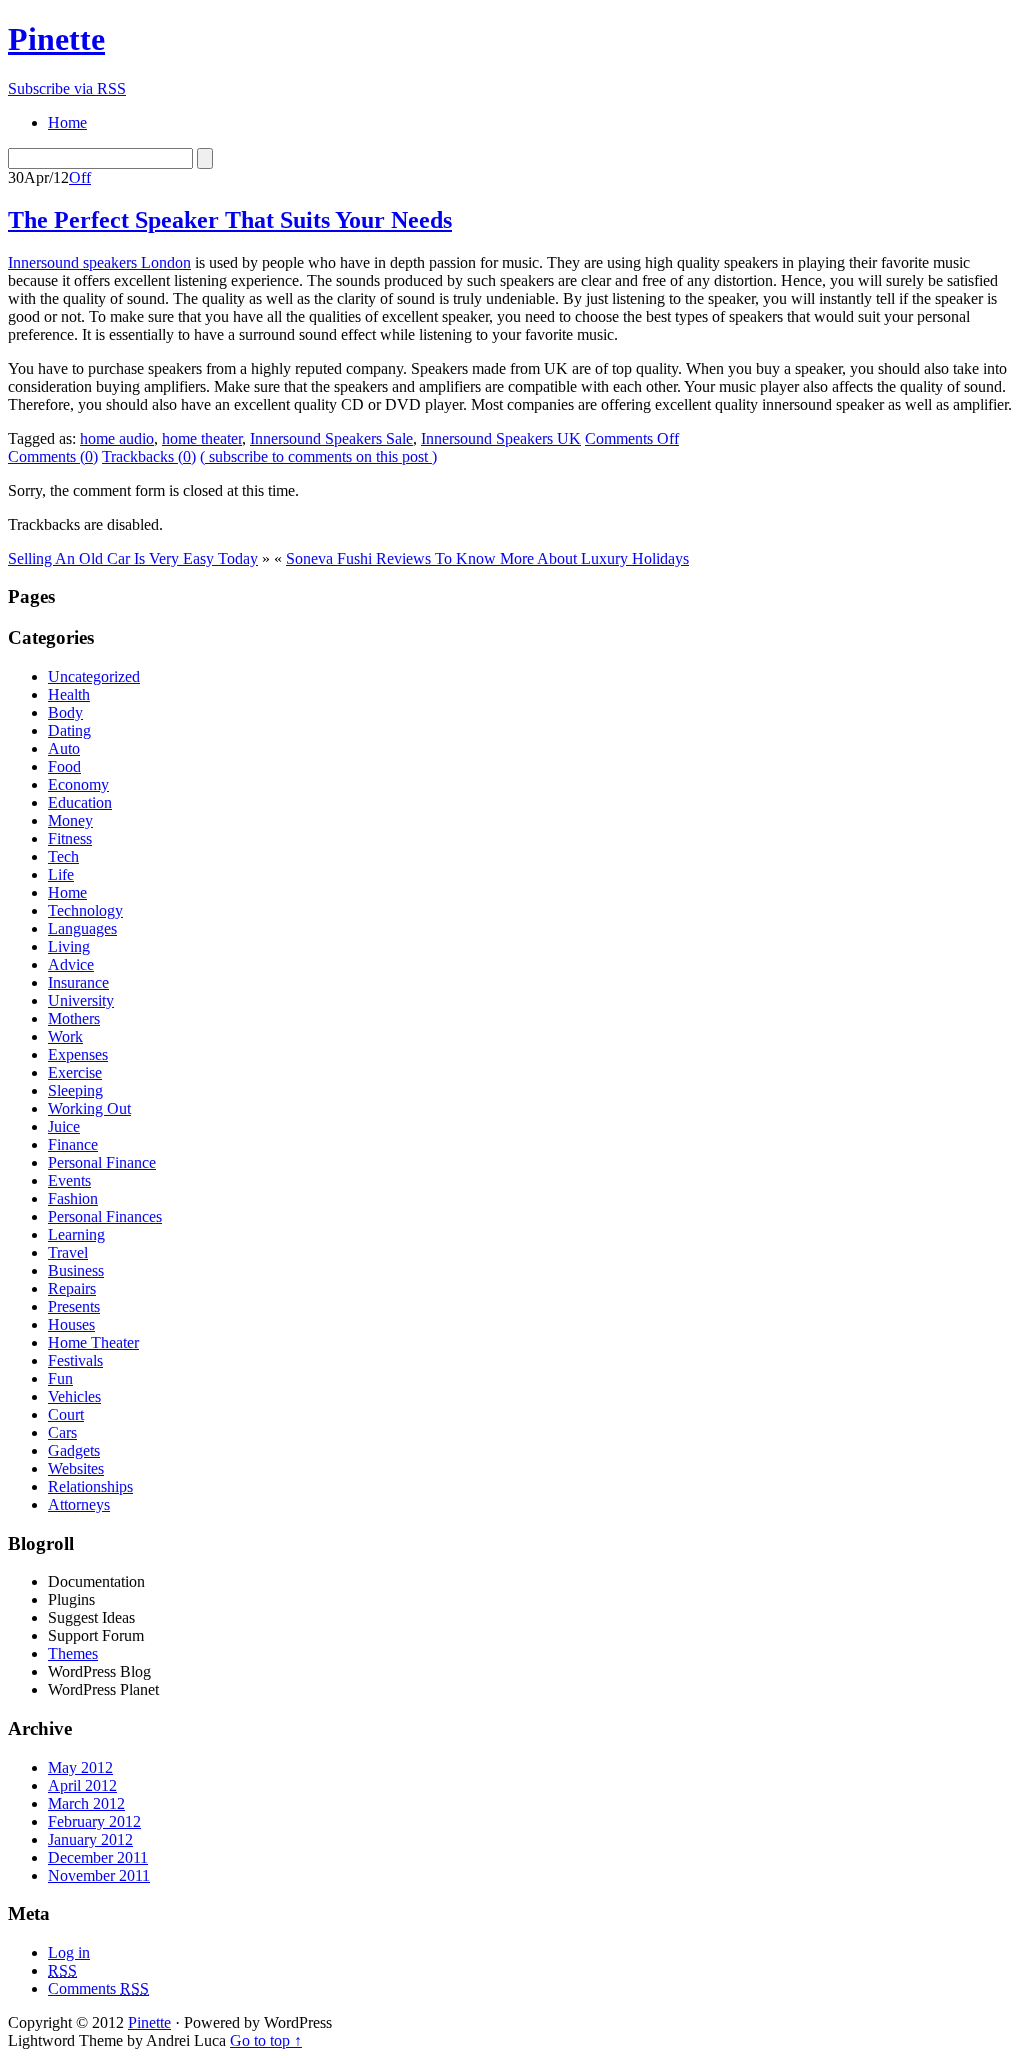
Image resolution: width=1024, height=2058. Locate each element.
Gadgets (74, 1450)
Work (65, 1036)
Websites (76, 1468)
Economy (78, 784)
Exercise (75, 1072)
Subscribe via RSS (67, 88)
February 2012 (94, 1821)
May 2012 (80, 1767)
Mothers (74, 1018)
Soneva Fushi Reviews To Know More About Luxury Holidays (487, 558)
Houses (71, 1324)
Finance (73, 1144)
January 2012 (90, 1839)
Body (65, 712)
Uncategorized (94, 676)
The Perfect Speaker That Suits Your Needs (230, 220)
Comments (98, 1988)
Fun (60, 1378)
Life (61, 874)
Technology (85, 910)
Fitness (70, 838)
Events (69, 1180)
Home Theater (93, 1342)
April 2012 (82, 1785)
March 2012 (86, 1803)
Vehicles (74, 1396)
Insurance (78, 982)
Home (67, 892)
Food (64, 766)
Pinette (56, 39)
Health (69, 694)
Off (80, 177)
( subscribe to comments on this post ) (318, 456)
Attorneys (79, 1504)
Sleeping (75, 1090)
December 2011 (98, 1857)
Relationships (90, 1486)
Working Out (89, 1108)
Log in (69, 1952)
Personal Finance (102, 1162)
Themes (73, 1653)
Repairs (72, 1288)
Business (76, 1270)
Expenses (78, 1054)
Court (66, 1414)
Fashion (73, 1198)
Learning (76, 1234)
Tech (63, 856)
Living (69, 946)
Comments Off (632, 438)
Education (80, 802)
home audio (117, 438)
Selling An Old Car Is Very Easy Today (133, 558)
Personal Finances (105, 1216)
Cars (62, 1432)
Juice (64, 1126)
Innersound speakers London (99, 262)
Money (70, 820)
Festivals (75, 1360)
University (81, 1000)
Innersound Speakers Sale (331, 438)
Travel (68, 1252)
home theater (202, 438)
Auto (64, 748)
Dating (69, 730)
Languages (82, 928)
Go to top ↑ (266, 2040)
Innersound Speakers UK (501, 438)
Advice (71, 964)
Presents (74, 1306)
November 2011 (99, 1875)
